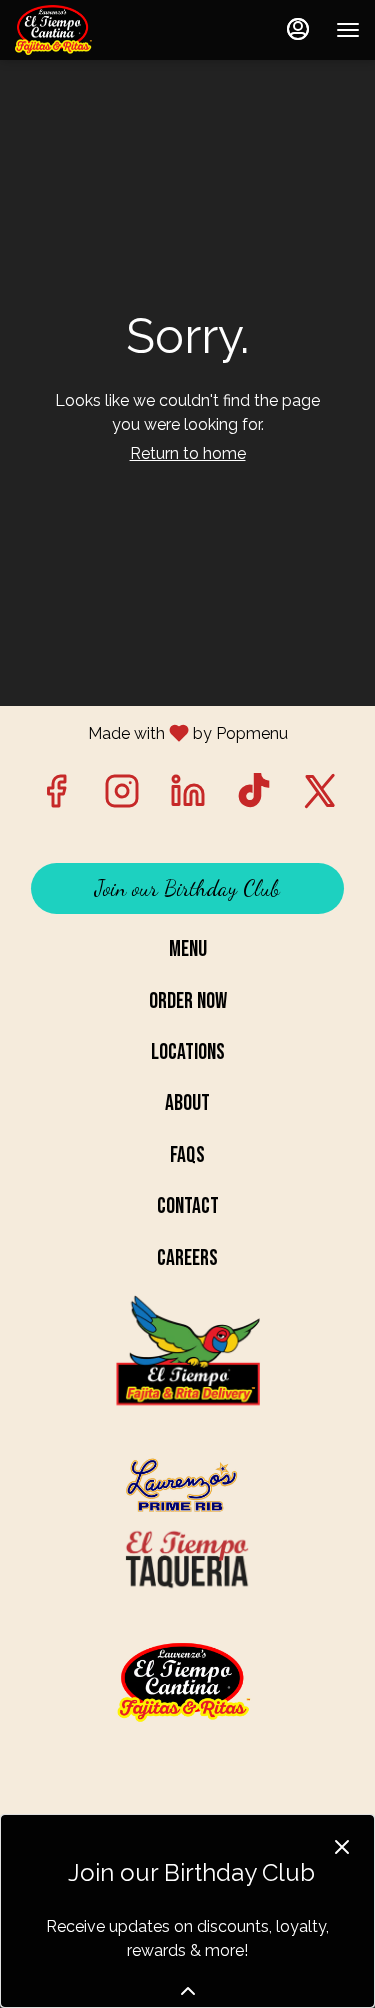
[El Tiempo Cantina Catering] (188, 1372)
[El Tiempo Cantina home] (105, 30)
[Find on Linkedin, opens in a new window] (188, 796)
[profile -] (298, 29)
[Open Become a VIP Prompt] (188, 1991)
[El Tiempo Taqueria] (188, 1559)
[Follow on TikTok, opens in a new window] (254, 796)
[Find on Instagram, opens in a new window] (122, 796)
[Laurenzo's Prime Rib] (188, 1486)
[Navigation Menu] (348, 30)
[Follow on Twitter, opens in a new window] (320, 796)
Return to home (188, 453)
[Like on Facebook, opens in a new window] (56, 796)
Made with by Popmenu (151, 732)
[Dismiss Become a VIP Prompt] (342, 1847)
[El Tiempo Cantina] (187, 1683)
